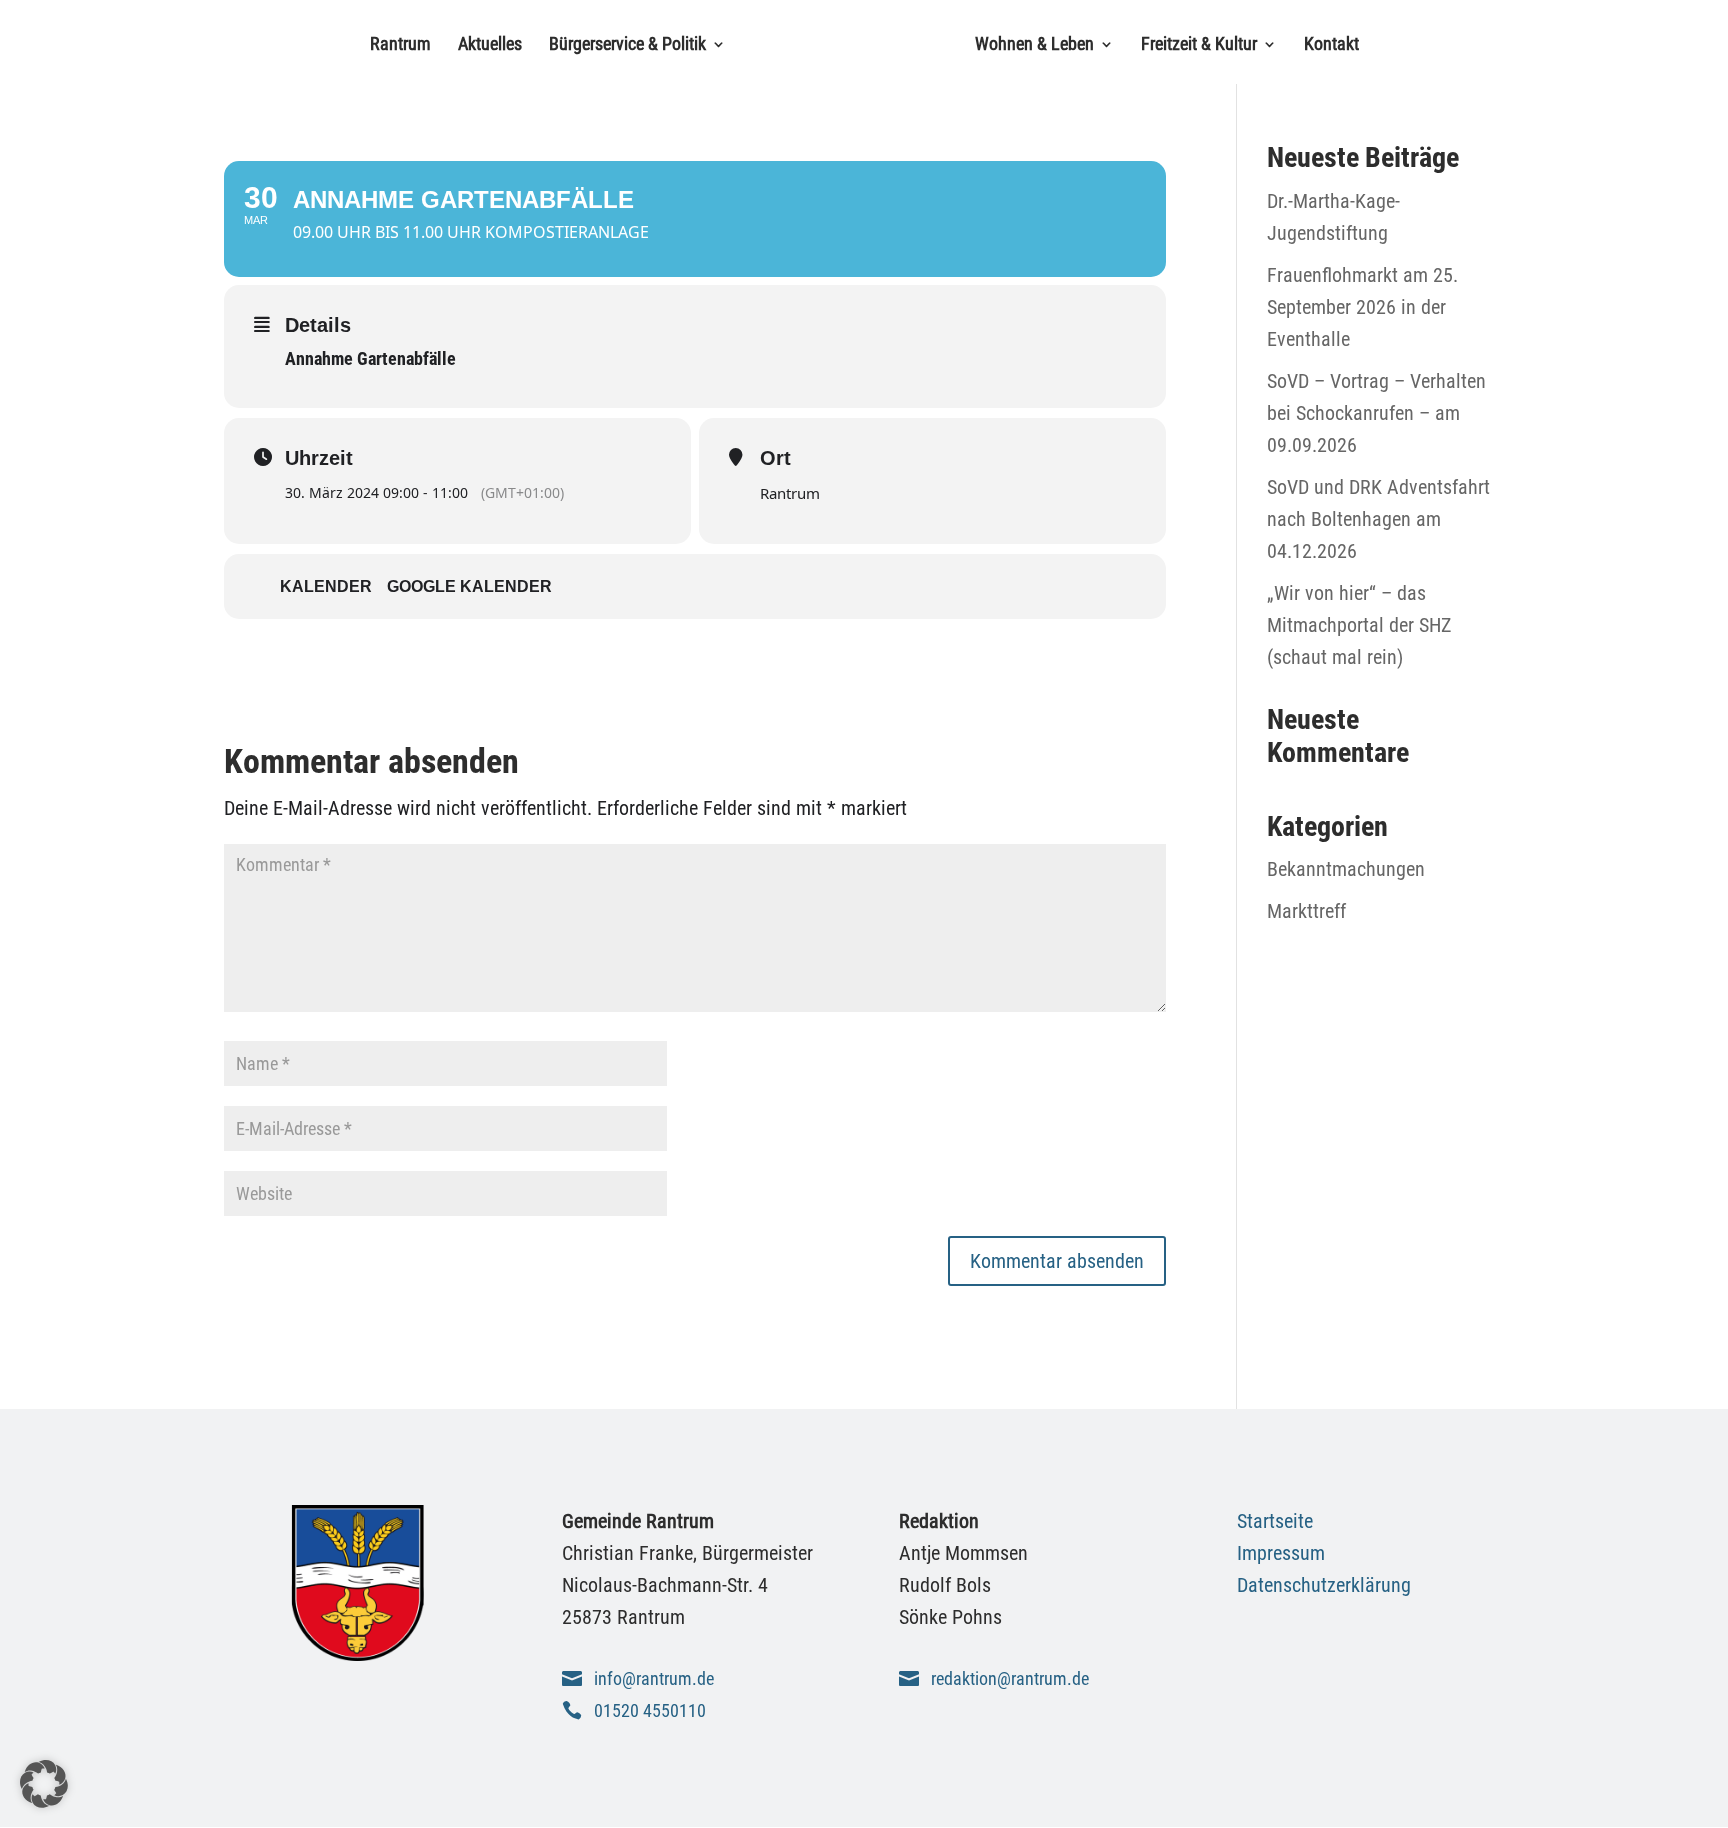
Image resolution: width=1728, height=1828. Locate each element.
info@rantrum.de (654, 1678)
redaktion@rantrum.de (1010, 1678)
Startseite (1275, 1521)
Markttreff (1306, 911)
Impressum (1281, 1553)
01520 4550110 (650, 1710)
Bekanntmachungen (1346, 869)
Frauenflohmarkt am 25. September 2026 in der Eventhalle (1362, 307)
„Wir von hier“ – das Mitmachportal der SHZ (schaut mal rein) (1359, 625)
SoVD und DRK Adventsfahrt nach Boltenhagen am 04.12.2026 (1378, 519)
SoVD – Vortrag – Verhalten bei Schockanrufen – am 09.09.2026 (1376, 413)
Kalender (326, 586)
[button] (44, 1784)
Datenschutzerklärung (1324, 1585)
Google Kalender (469, 586)
